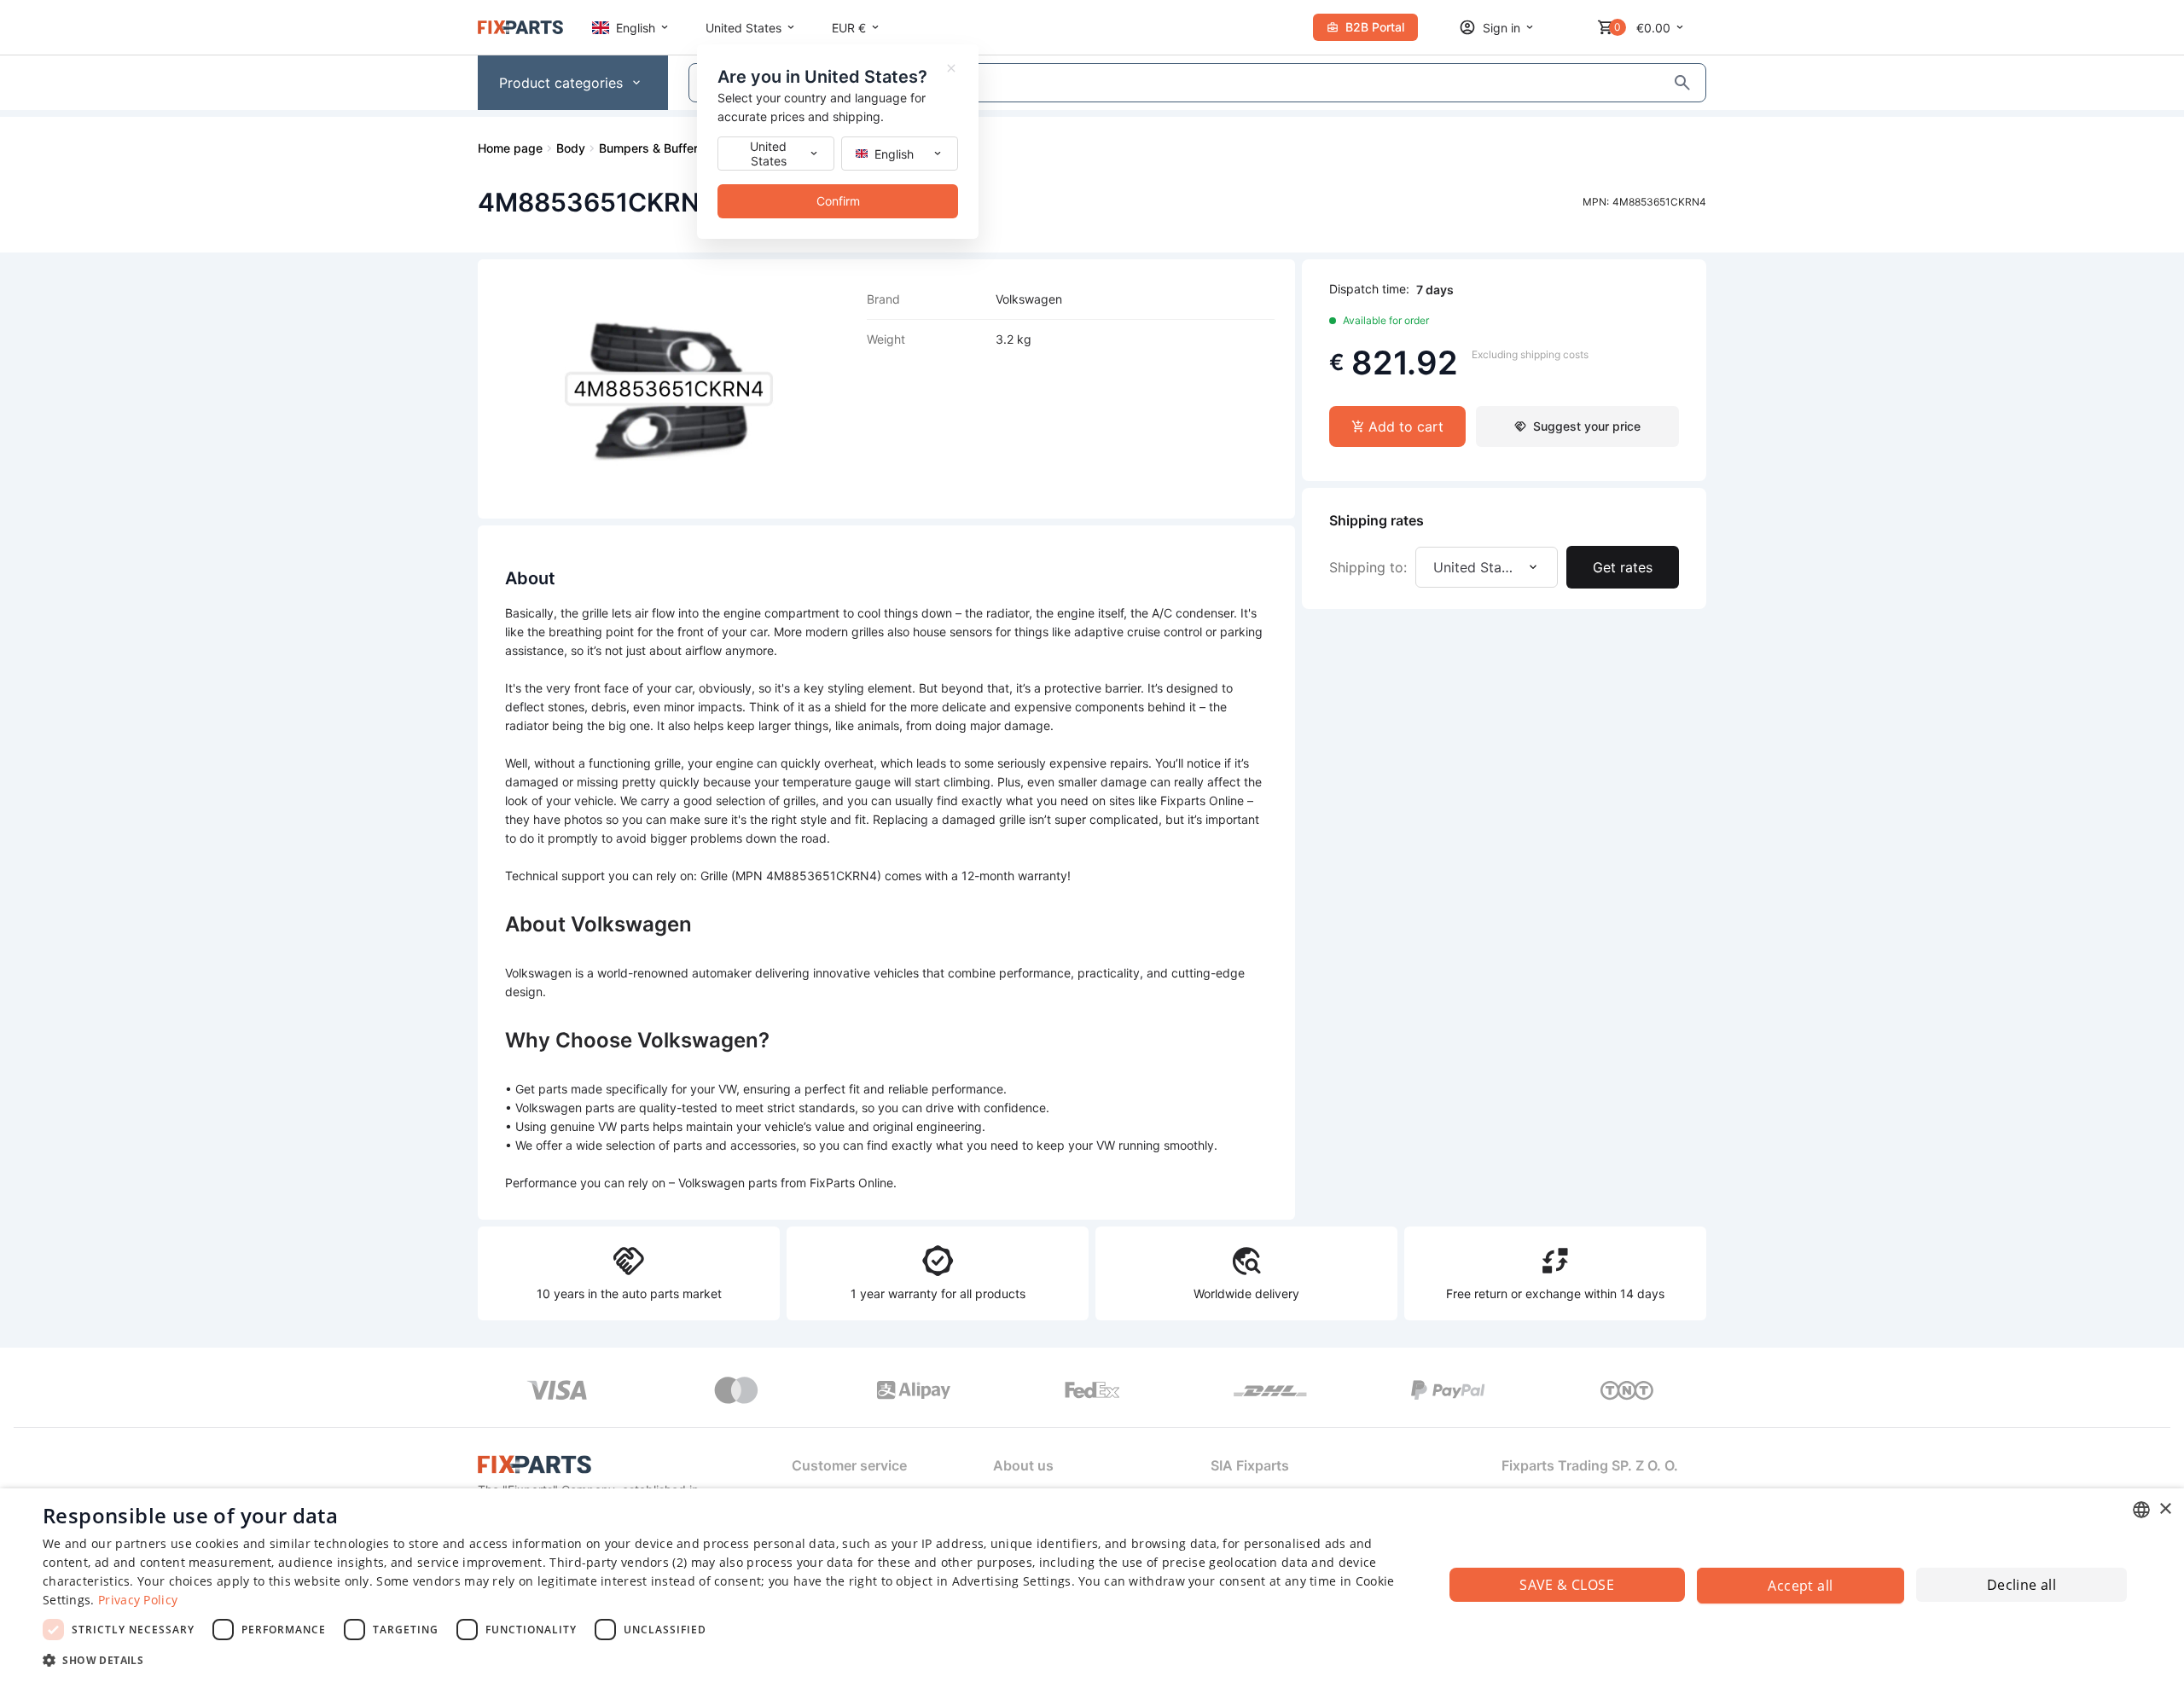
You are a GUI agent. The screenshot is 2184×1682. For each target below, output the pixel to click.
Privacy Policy (138, 1600)
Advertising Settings (1012, 1581)
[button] (722, 1659)
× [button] (2165, 1509)
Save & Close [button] (1567, 1585)
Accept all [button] (1800, 1586)
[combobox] (2141, 1510)
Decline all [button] (2021, 1585)
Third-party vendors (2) (618, 1562)
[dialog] (1092, 1585)
